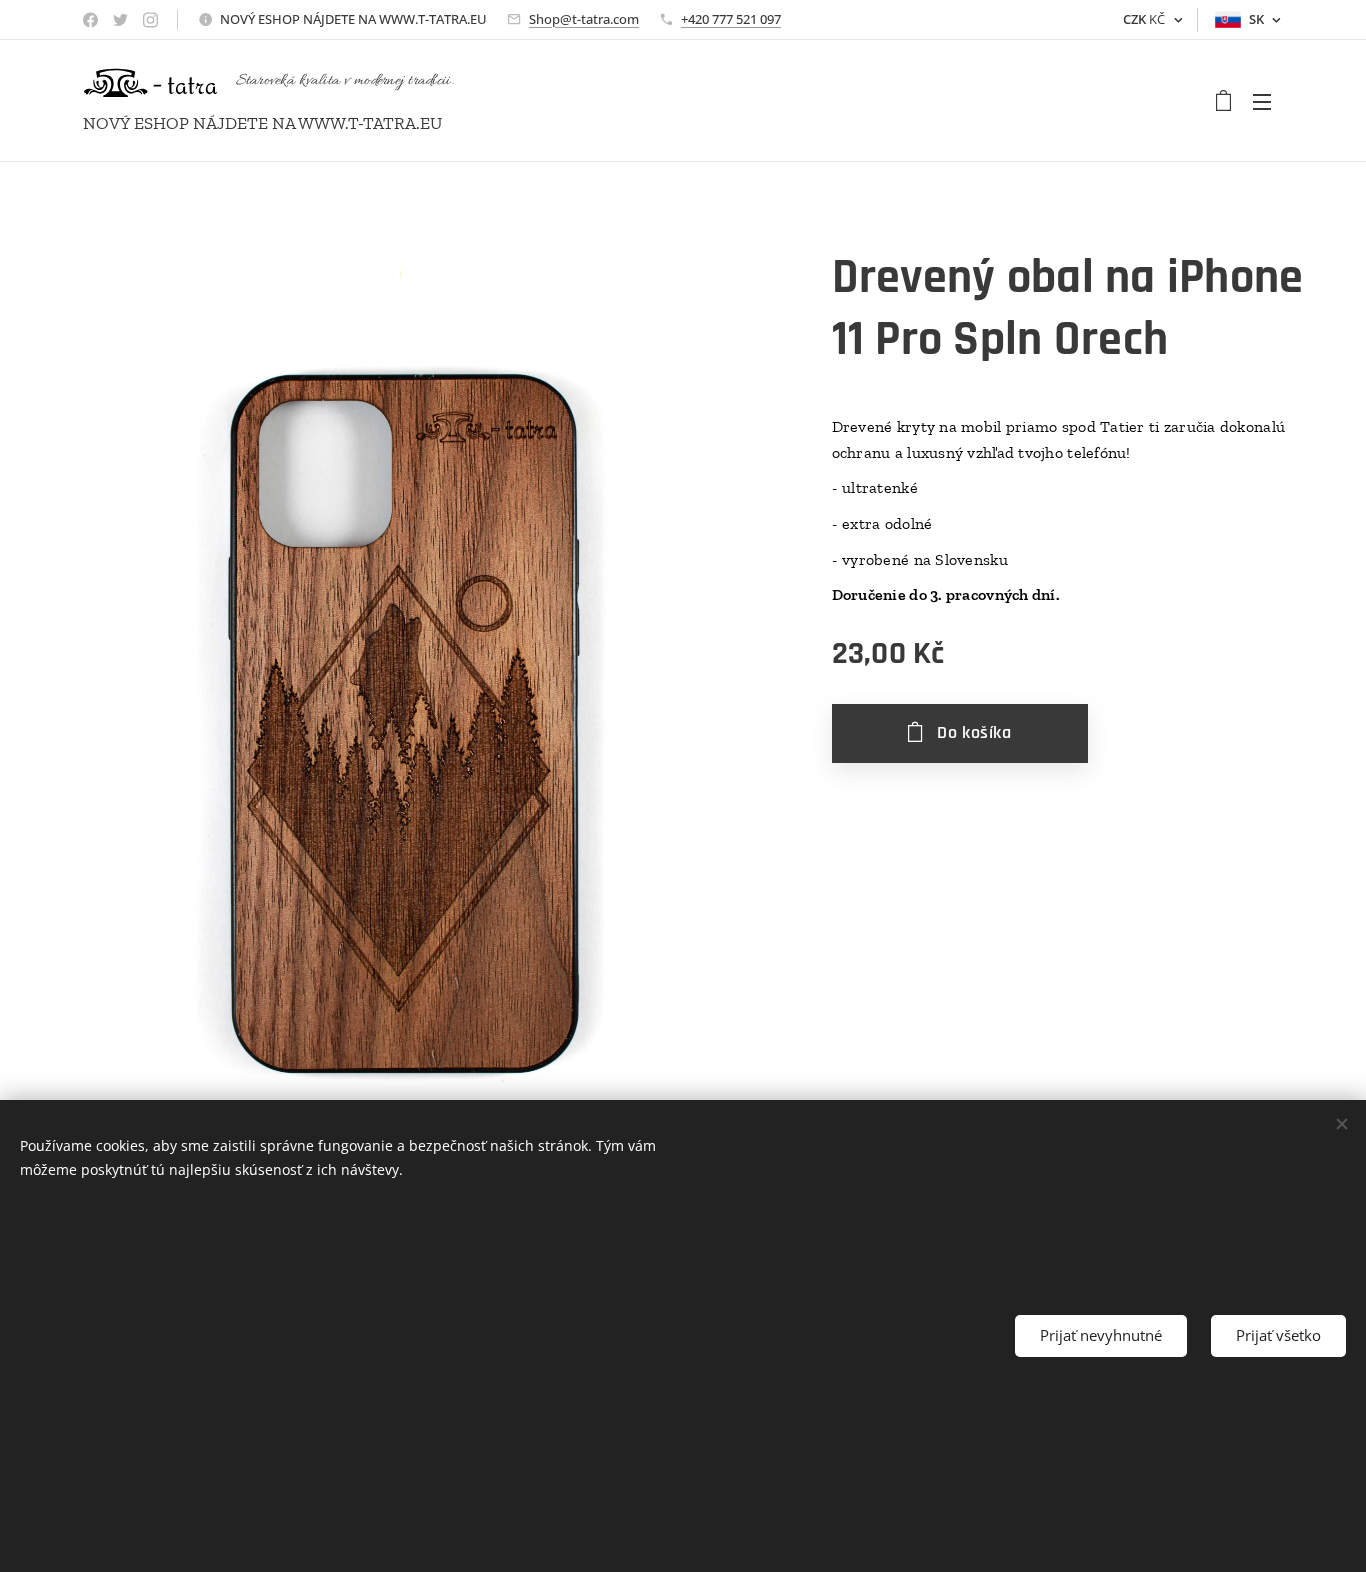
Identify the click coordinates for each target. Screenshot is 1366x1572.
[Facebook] (90, 20)
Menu (1268, 101)
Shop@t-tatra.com (584, 19)
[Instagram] (150, 20)
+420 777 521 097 (731, 19)
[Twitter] (120, 20)
